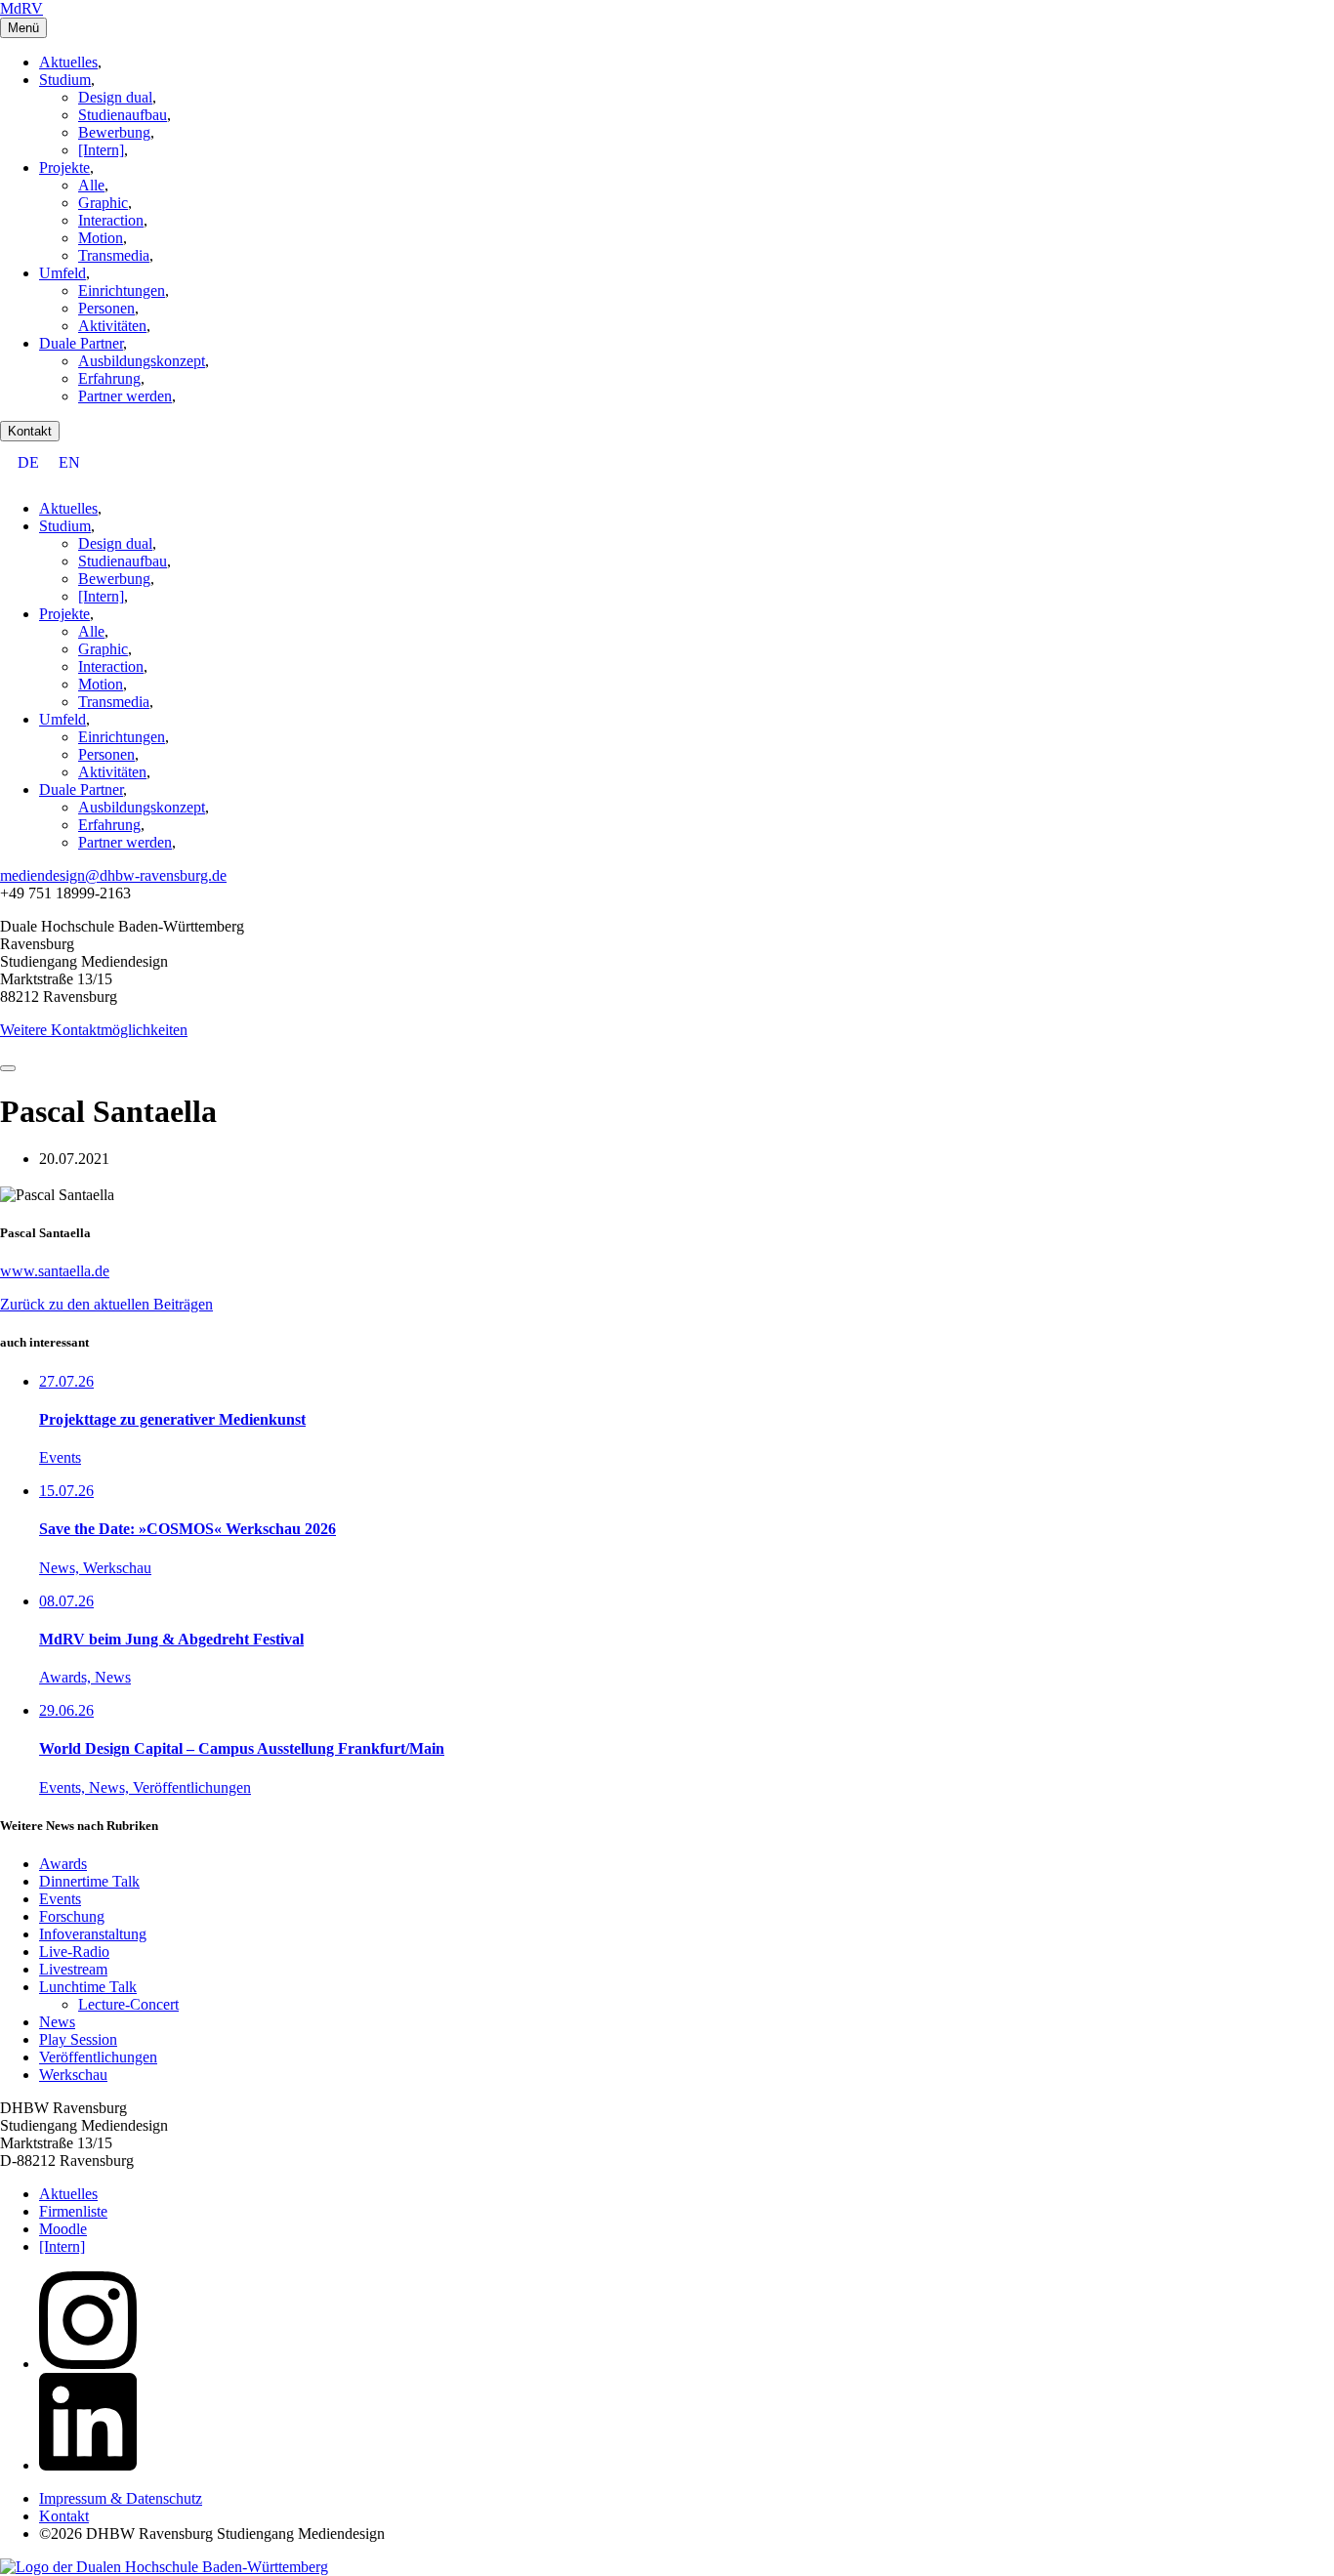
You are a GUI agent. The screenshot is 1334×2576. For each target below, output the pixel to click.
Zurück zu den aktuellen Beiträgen (106, 1304)
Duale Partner (81, 343)
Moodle (63, 2229)
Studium (65, 80)
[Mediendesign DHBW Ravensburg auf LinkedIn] (88, 2465)
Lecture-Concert (128, 2004)
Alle (91, 185)
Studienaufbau (123, 115)
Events (60, 1899)
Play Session (78, 2039)
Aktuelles (68, 62)
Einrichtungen (122, 291)
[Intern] (101, 150)
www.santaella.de (55, 1271)
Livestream (73, 1969)
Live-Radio (74, 1952)
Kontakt (30, 431)
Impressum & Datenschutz (121, 2498)
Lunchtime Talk (88, 1987)
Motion (101, 238)
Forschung (72, 1916)
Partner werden (125, 396)
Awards (63, 1864)
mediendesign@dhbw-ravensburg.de (113, 875)
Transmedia (114, 255)
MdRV (21, 8)
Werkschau (73, 2075)
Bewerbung (114, 132)
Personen (106, 308)
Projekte (64, 167)
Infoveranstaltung (93, 1934)
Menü (23, 28)
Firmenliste (73, 2211)
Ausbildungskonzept (142, 361)
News (57, 2022)
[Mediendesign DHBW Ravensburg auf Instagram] (88, 2364)
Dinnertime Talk (89, 1881)
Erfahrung (109, 378)
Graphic (103, 203)
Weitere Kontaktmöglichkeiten (94, 1030)
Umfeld (63, 273)
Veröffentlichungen (98, 2057)
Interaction (111, 220)
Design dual (115, 97)
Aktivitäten (112, 326)
